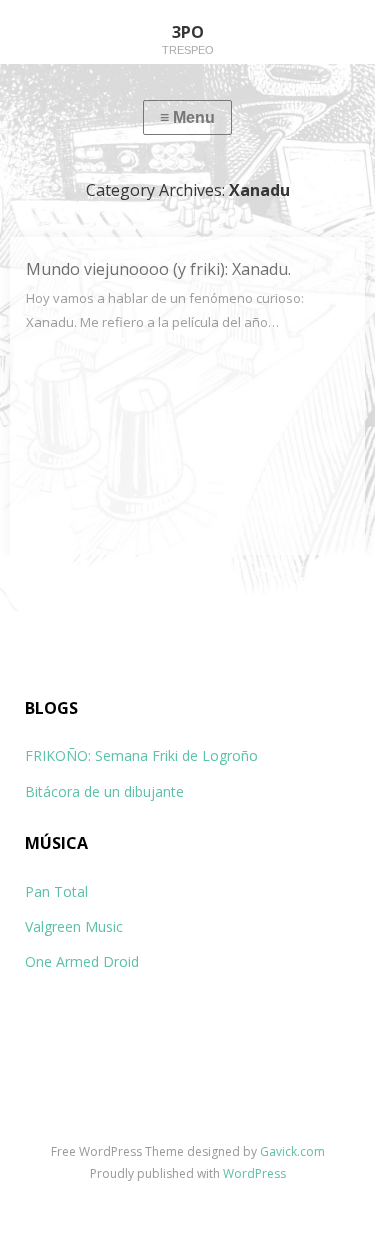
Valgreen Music (74, 926)
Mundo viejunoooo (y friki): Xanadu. (158, 269)
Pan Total (56, 891)
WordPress (254, 1173)
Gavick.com (292, 1151)
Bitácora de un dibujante (104, 791)
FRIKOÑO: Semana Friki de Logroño (141, 755)
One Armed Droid (82, 961)
